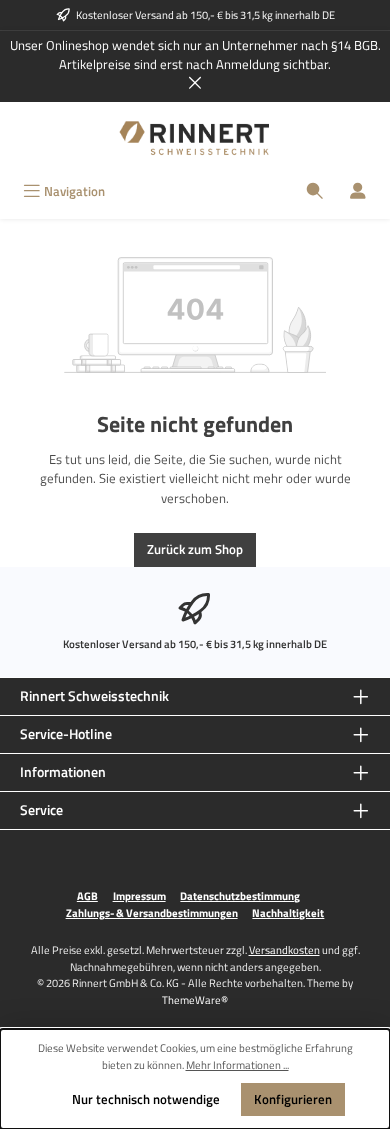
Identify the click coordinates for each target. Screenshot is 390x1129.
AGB (87, 896)
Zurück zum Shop (195, 549)
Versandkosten (284, 949)
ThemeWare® (195, 999)
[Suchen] (315, 191)
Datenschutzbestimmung (240, 896)
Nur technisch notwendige (146, 1099)
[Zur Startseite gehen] (195, 138)
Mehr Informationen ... (237, 1065)
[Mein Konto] (358, 191)
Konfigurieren (293, 1099)
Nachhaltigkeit (288, 913)
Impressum (139, 896)
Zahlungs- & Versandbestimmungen (152, 913)
